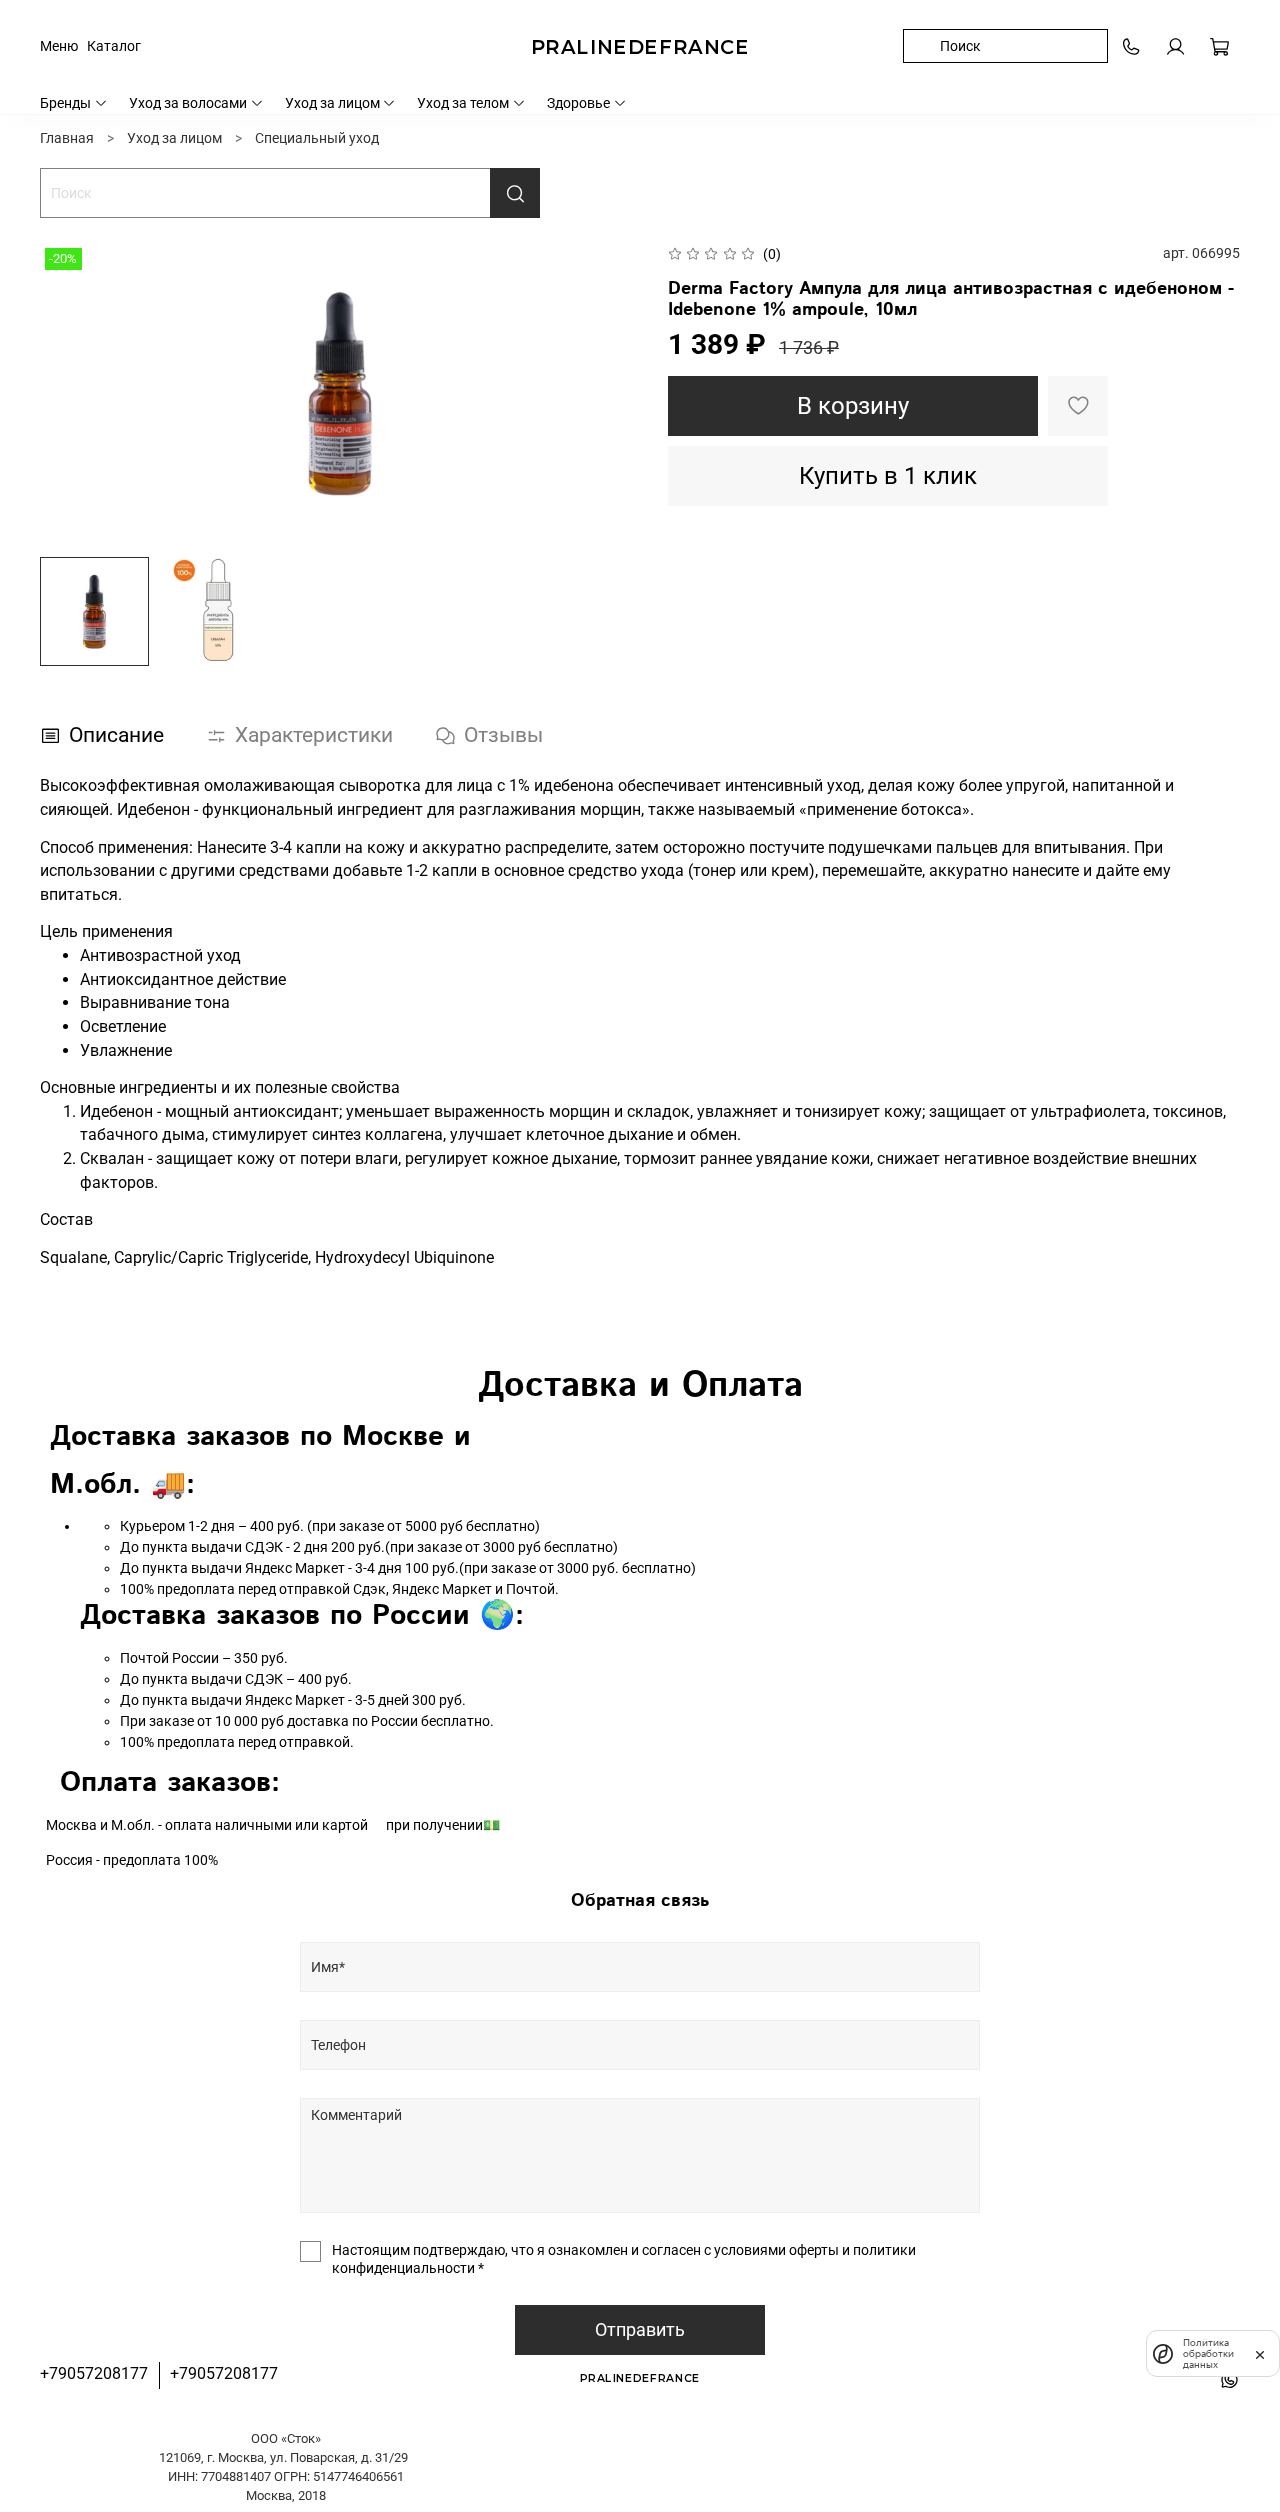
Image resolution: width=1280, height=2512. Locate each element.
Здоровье (578, 103)
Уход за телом (463, 103)
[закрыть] (1260, 2353)
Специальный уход (317, 138)
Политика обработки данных (1208, 2353)
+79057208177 (94, 2373)
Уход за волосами (188, 103)
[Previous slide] (68, 393)
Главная (67, 138)
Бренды (65, 103)
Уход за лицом (332, 103)
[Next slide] (612, 393)
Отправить (640, 2330)
